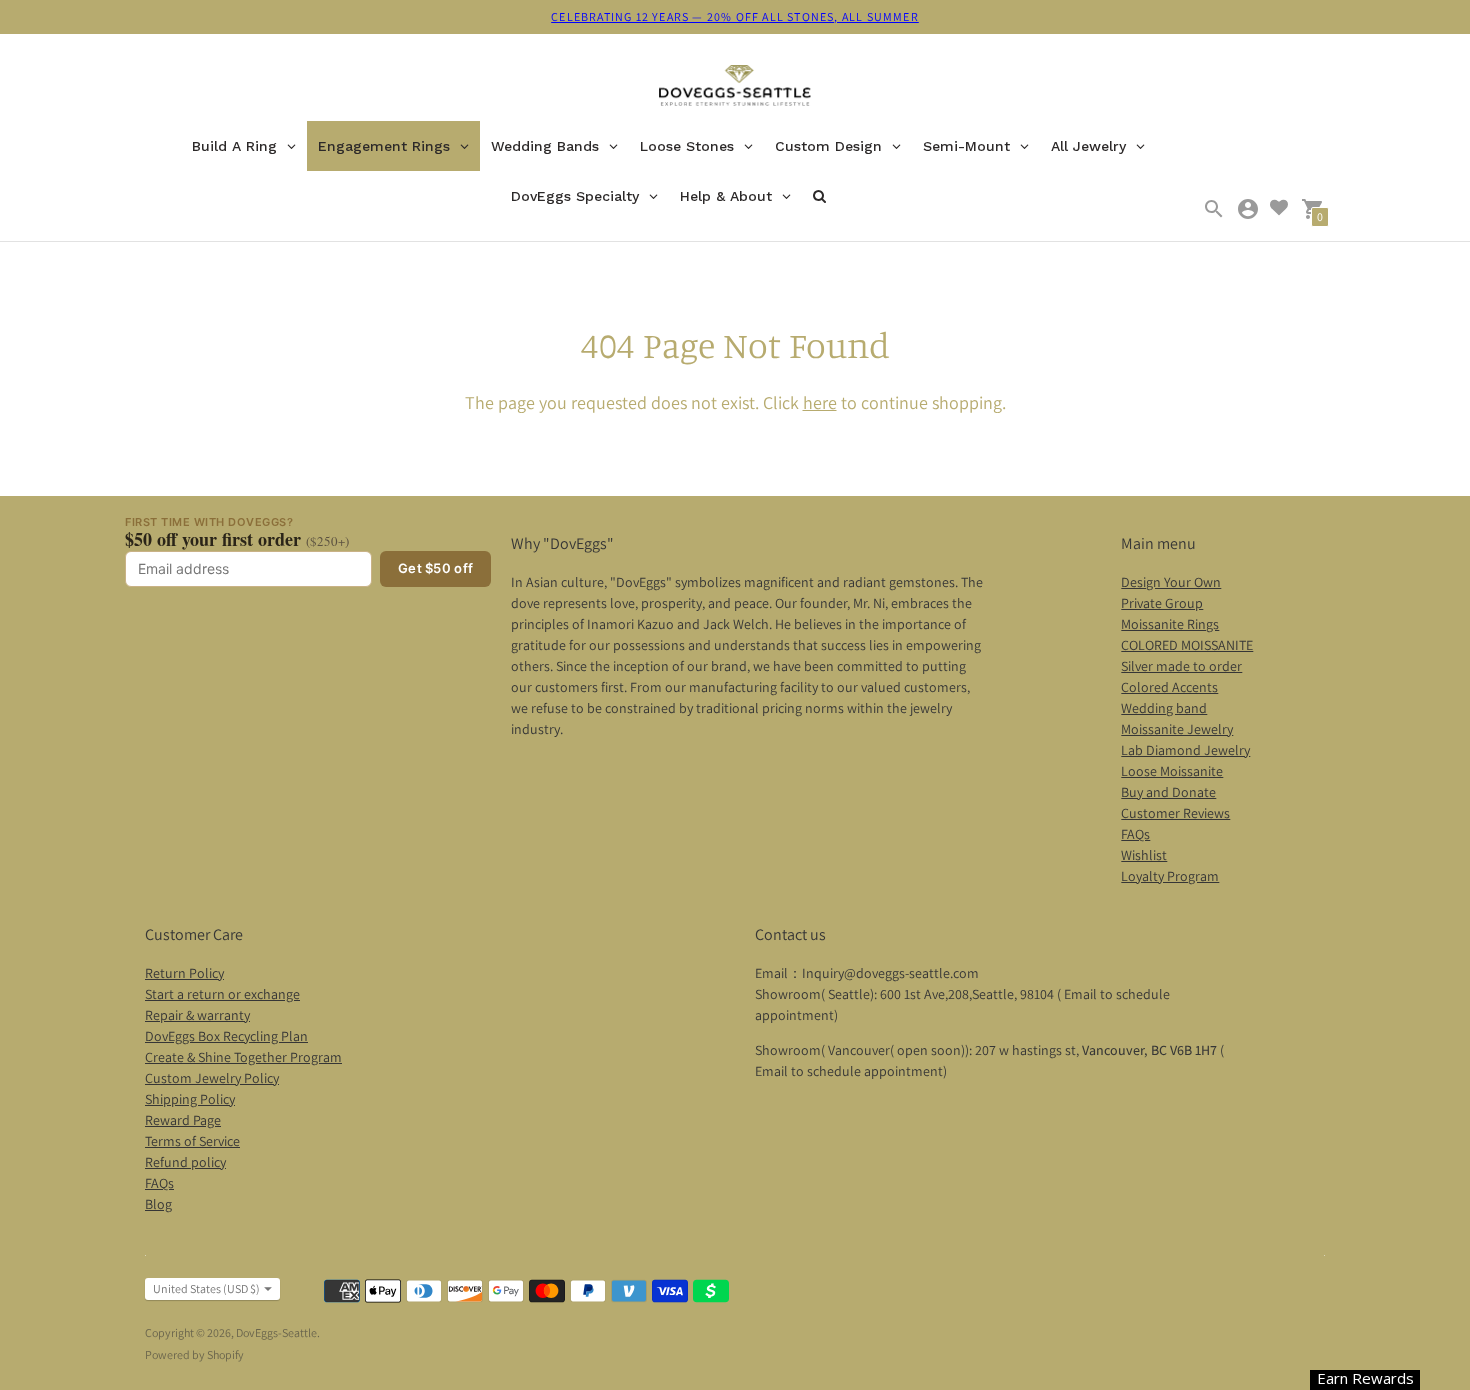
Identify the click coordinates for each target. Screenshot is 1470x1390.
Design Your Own (1171, 582)
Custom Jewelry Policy (212, 1078)
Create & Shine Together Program (243, 1057)
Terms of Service (192, 1141)
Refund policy (185, 1162)
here (820, 402)
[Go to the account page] (1248, 209)
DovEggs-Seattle (276, 1332)
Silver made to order (1181, 666)
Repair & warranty (197, 1015)
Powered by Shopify (194, 1354)
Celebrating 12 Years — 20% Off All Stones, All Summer (735, 16)
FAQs (1135, 834)
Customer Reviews (1175, 813)
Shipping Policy (190, 1099)
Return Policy (184, 973)
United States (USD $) (206, 1288)
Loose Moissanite (1172, 771)
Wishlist (1144, 855)
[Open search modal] (1214, 209)
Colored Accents (1169, 687)
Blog (158, 1204)
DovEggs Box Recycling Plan (226, 1036)
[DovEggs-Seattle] (735, 88)
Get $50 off (435, 568)
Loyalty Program (1170, 876)
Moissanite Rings (1170, 624)
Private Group (1162, 603)
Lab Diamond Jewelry (1185, 750)
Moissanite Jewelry (1177, 729)
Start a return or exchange (222, 994)
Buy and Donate (1168, 792)
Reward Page (183, 1120)
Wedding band (1164, 708)
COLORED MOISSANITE (1187, 645)
